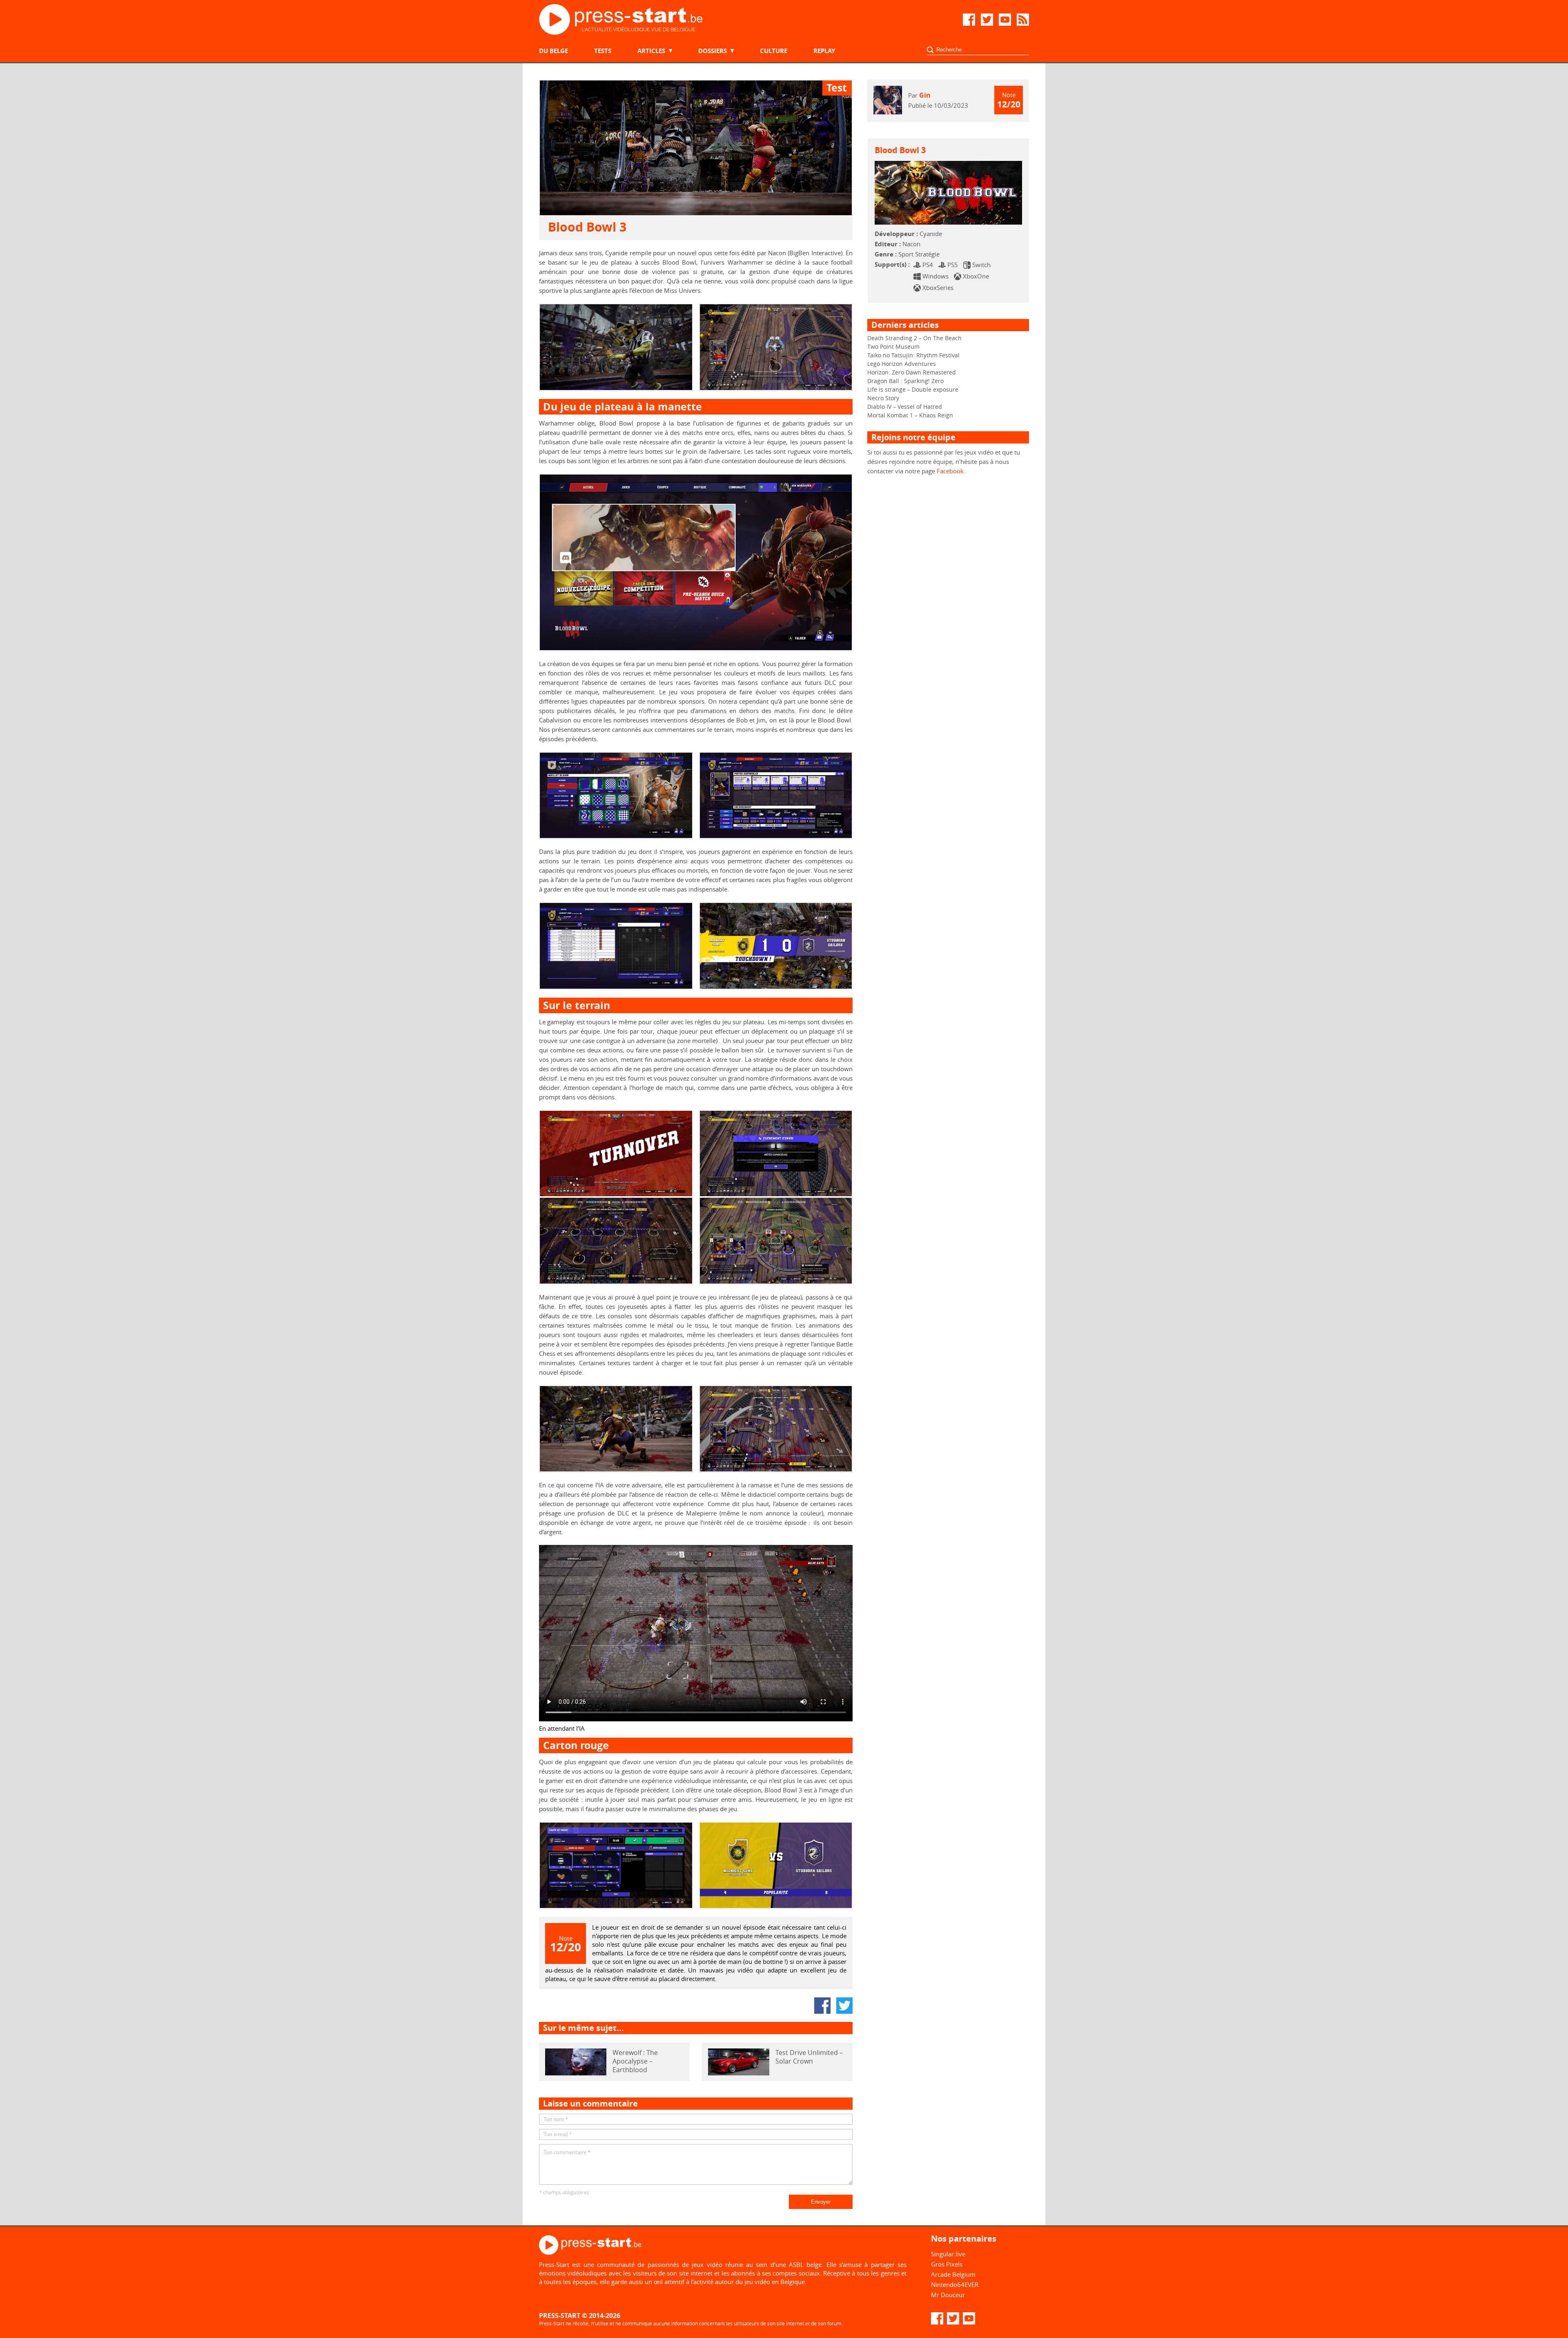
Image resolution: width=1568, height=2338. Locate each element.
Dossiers (713, 51)
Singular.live (948, 2254)
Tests (603, 51)
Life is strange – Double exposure (913, 389)
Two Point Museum (893, 347)
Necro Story (883, 398)
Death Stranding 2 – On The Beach (914, 338)
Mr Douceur (948, 2295)
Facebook (950, 471)
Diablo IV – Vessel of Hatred (905, 407)
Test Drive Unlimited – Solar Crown (809, 2057)
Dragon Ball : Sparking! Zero (905, 381)
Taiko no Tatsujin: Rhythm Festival (913, 355)
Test (837, 88)
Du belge (553, 51)
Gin (925, 95)
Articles (651, 51)
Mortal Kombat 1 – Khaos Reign (910, 415)
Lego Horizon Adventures (902, 364)
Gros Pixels (947, 2264)
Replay (824, 51)
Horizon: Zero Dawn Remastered (912, 372)
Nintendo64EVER (955, 2285)
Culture (774, 51)
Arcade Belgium (953, 2274)
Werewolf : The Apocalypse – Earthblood (635, 2061)
